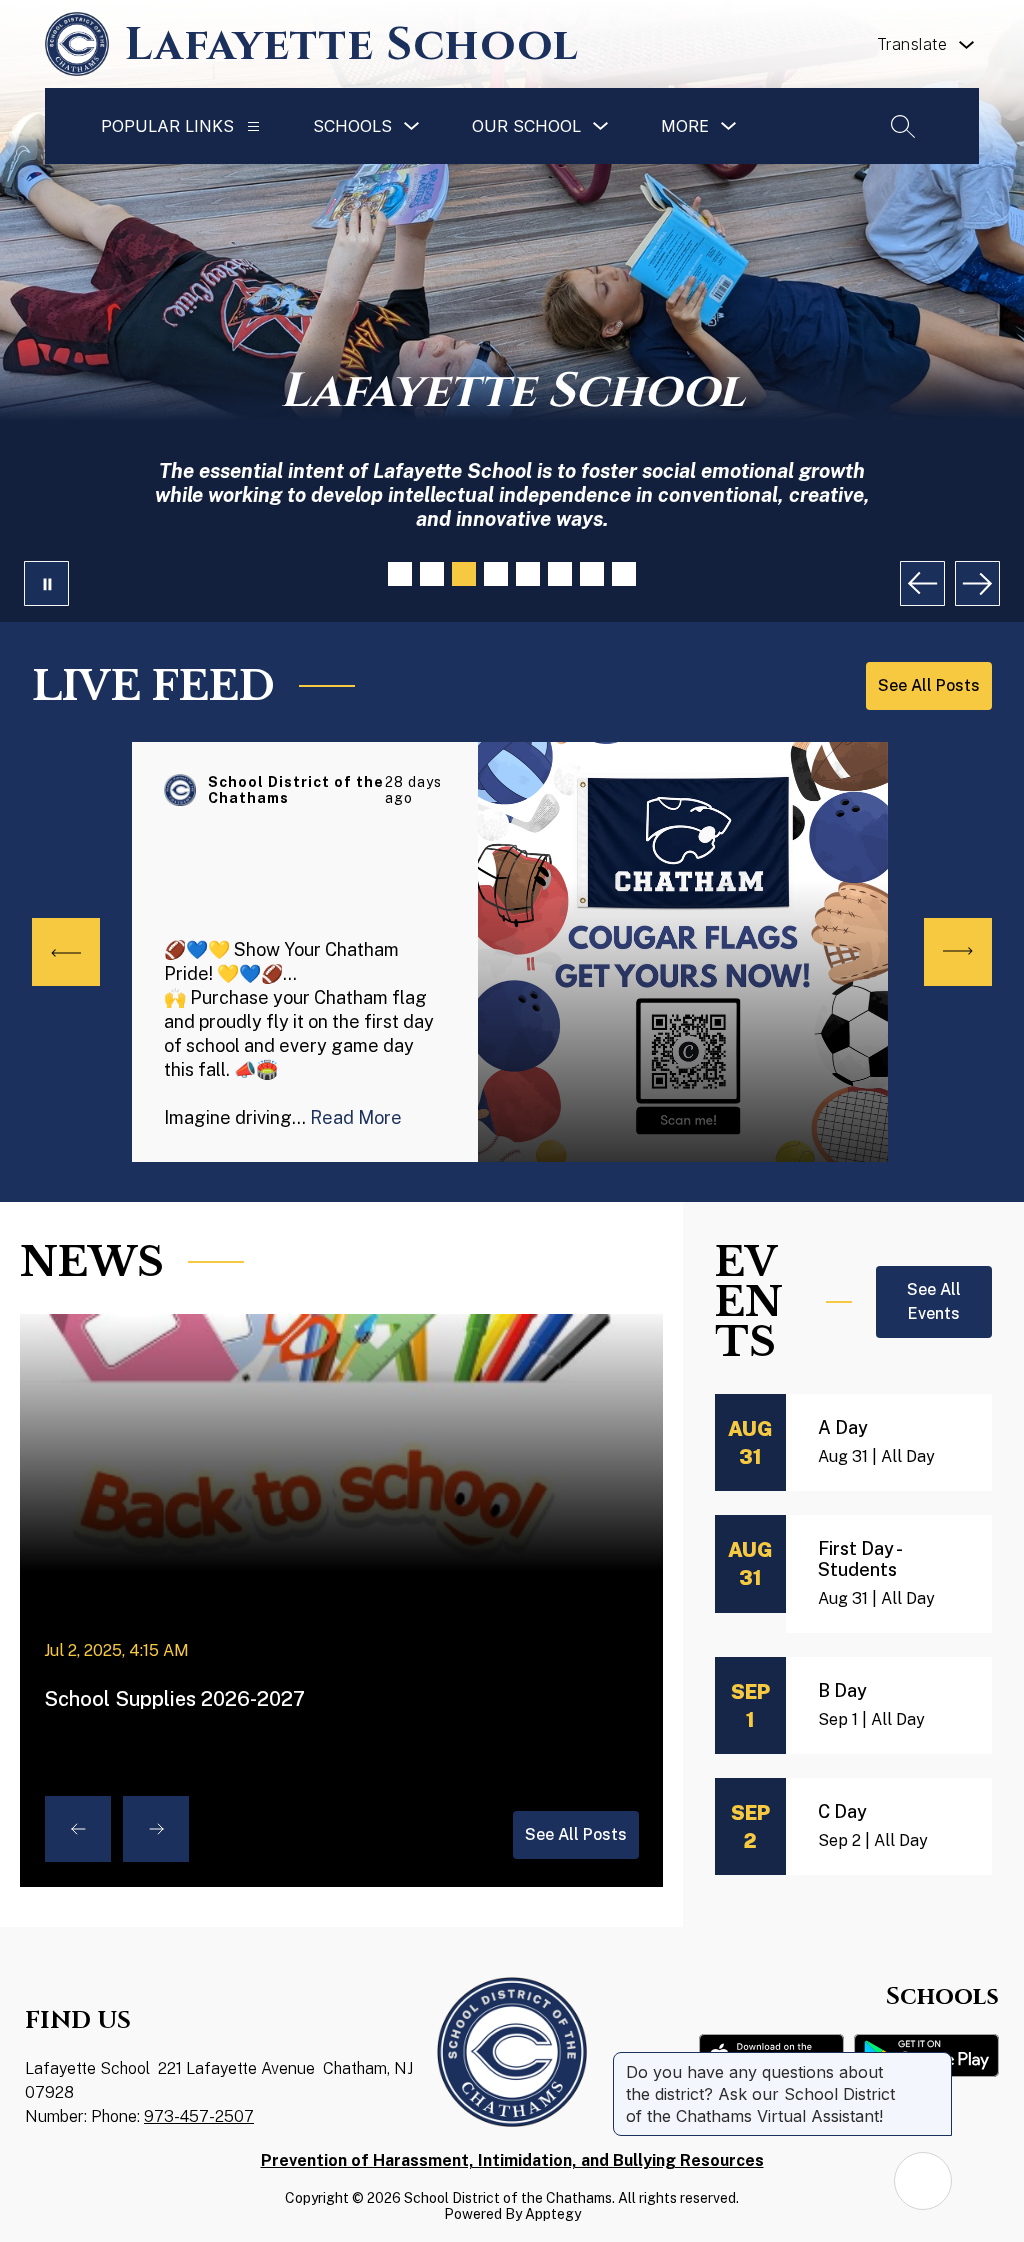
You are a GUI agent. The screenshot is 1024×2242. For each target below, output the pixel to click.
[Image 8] (624, 574)
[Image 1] (400, 574)
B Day (842, 1690)
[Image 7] (592, 574)
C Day (842, 1811)
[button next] (958, 952)
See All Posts (576, 1834)
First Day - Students (859, 1559)
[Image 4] (496, 574)
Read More (356, 1117)
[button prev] (66, 952)
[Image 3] (464, 574)
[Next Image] (977, 583)
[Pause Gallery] (46, 583)
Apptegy (553, 2214)
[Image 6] (560, 574)
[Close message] (936, 2062)
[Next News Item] (156, 1829)
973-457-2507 (199, 2116)
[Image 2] (432, 574)
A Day (843, 1427)
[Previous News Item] (78, 1829)
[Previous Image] (922, 583)
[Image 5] (528, 574)
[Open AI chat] (923, 2181)
